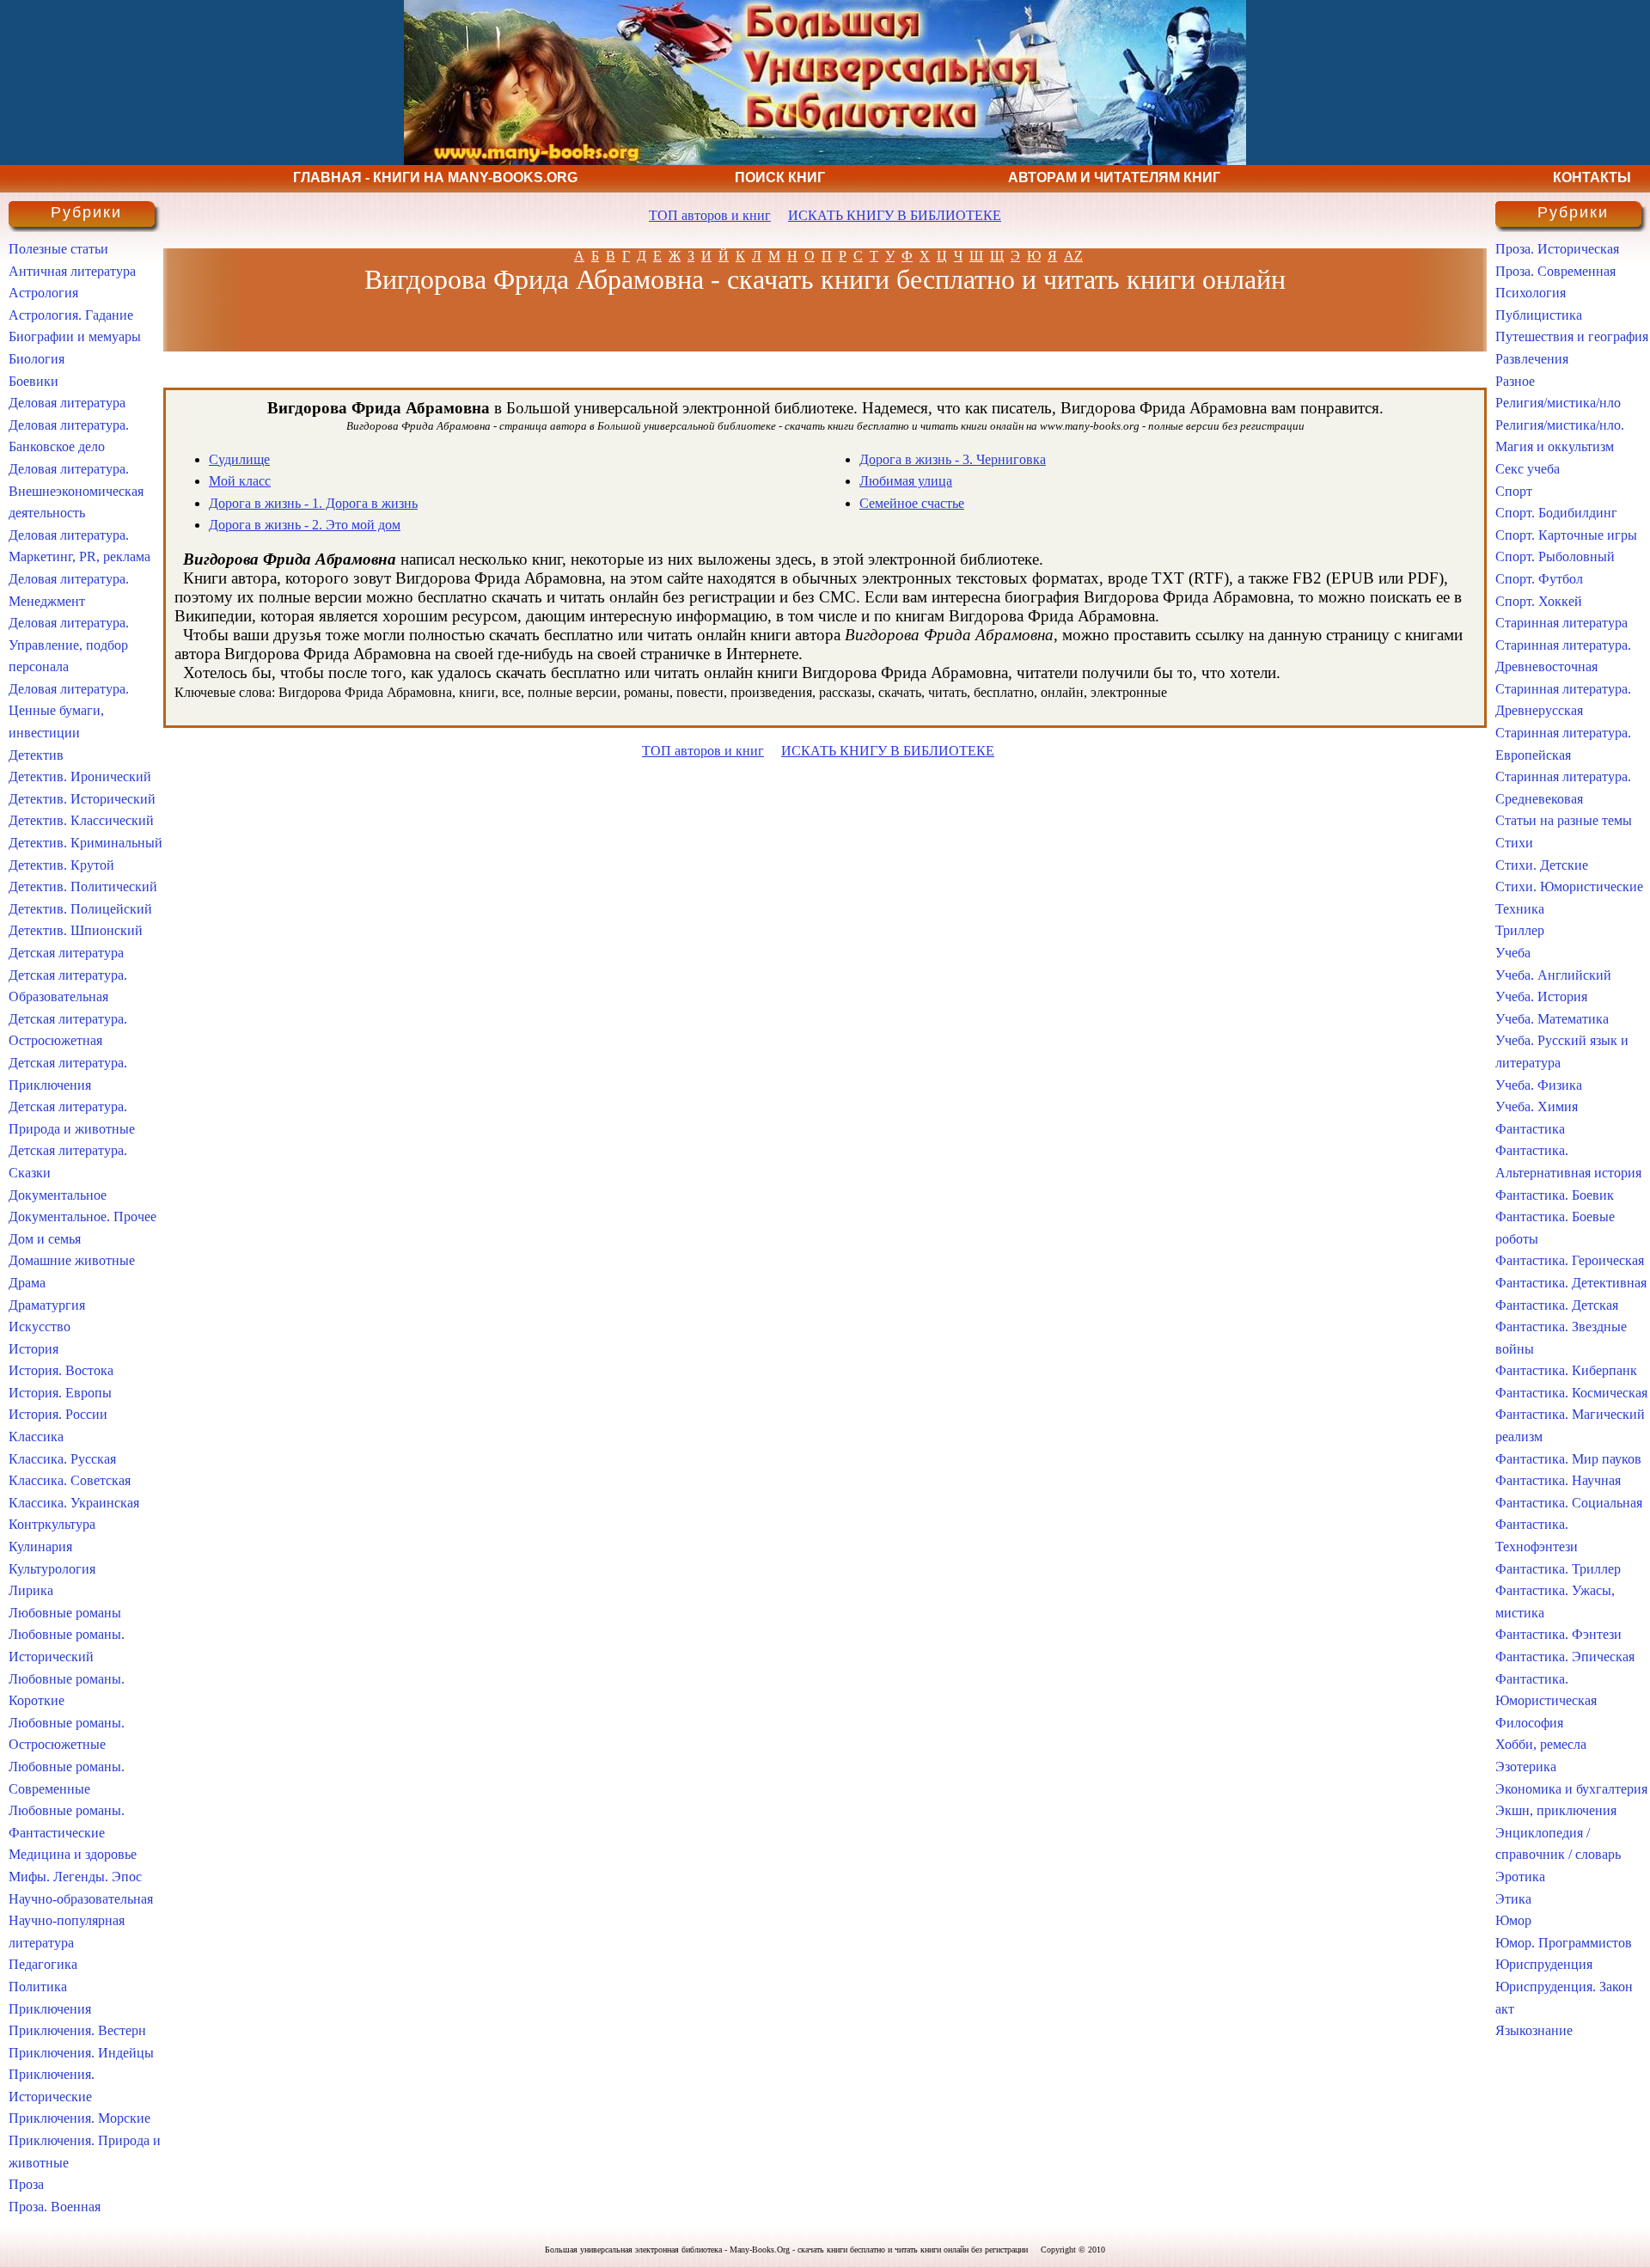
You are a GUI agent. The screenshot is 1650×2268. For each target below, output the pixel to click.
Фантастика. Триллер (1558, 1569)
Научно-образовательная (81, 1899)
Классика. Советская (70, 1480)
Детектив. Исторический (82, 799)
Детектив (36, 755)
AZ (1073, 256)
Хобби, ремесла (1541, 1744)
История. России (58, 1414)
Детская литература (66, 953)
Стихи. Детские (1542, 865)
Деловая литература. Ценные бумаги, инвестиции (69, 711)
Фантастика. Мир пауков (1568, 1459)
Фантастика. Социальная (1569, 1503)
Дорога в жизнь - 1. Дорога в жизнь (313, 503)
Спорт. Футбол (1539, 579)
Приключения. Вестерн (77, 2030)
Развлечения (1532, 359)
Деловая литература (67, 403)
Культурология (52, 1569)
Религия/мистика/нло (1558, 403)
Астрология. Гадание (71, 315)
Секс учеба (1528, 469)
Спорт (1514, 491)
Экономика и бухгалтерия (1571, 1789)
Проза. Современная (1555, 271)
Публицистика (1539, 315)
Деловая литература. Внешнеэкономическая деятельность (76, 491)
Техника (1520, 909)
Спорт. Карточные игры (1566, 535)
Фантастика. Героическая (1570, 1260)
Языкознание (1534, 2030)
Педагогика (43, 1964)
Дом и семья (45, 1239)
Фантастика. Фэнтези (1558, 1634)
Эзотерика (1526, 1767)
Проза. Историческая (1557, 249)
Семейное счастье (912, 503)
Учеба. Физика (1539, 1085)
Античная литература (72, 271)
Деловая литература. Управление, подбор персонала (69, 645)
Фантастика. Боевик (1555, 1195)
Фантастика (1530, 1129)
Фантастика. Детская (1557, 1305)
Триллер (1520, 930)
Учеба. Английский (1553, 975)
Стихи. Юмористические (1569, 886)
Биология (37, 359)
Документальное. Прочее (82, 1217)
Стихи (1514, 843)
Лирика (31, 1590)
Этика (1513, 1899)
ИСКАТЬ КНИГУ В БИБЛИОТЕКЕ (895, 215)
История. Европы (60, 1393)
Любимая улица (906, 481)
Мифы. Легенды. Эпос (75, 1877)
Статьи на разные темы (1564, 820)
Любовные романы (65, 1613)
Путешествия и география (1572, 336)
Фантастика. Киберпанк (1566, 1370)
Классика (36, 1437)
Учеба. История (1541, 996)
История (34, 1349)
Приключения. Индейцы (81, 2053)
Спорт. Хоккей (1539, 601)
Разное (1515, 381)
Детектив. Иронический (80, 776)
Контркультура (52, 1524)
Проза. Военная (55, 2207)
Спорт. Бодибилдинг (1556, 513)
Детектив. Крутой (61, 865)
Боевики (34, 381)
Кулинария (40, 1547)
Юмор (1513, 1920)
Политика (38, 1987)
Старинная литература (1561, 623)
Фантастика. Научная (1558, 1480)
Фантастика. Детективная (1571, 1283)
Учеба (1513, 953)
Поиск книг (780, 177)
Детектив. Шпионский (76, 930)
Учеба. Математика (1552, 1019)
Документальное (58, 1195)
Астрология (43, 293)
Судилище (239, 459)
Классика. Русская (62, 1459)
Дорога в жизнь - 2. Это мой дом (305, 525)
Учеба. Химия (1537, 1106)
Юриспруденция (1544, 1964)
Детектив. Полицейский (80, 909)
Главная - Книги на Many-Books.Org (435, 177)
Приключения (50, 2009)
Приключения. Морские (79, 2118)
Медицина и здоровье (73, 1854)
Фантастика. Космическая (1571, 1393)
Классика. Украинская (74, 1503)
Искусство (40, 1327)
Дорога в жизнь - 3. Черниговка (953, 459)
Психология (1531, 293)
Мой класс (240, 481)
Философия (1529, 1723)
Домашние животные (72, 1260)
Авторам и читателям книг (1114, 177)
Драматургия (47, 1305)
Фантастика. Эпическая (1565, 1657)
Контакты (1592, 177)
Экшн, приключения (1556, 1810)
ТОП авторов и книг (710, 215)
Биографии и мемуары (75, 336)
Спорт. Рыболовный (1555, 556)
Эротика (1520, 1877)
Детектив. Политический (83, 886)
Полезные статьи (58, 249)
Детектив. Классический (81, 820)
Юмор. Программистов (1564, 1943)
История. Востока (61, 1370)
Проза (26, 2184)
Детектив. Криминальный (86, 843)
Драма (27, 1283)
